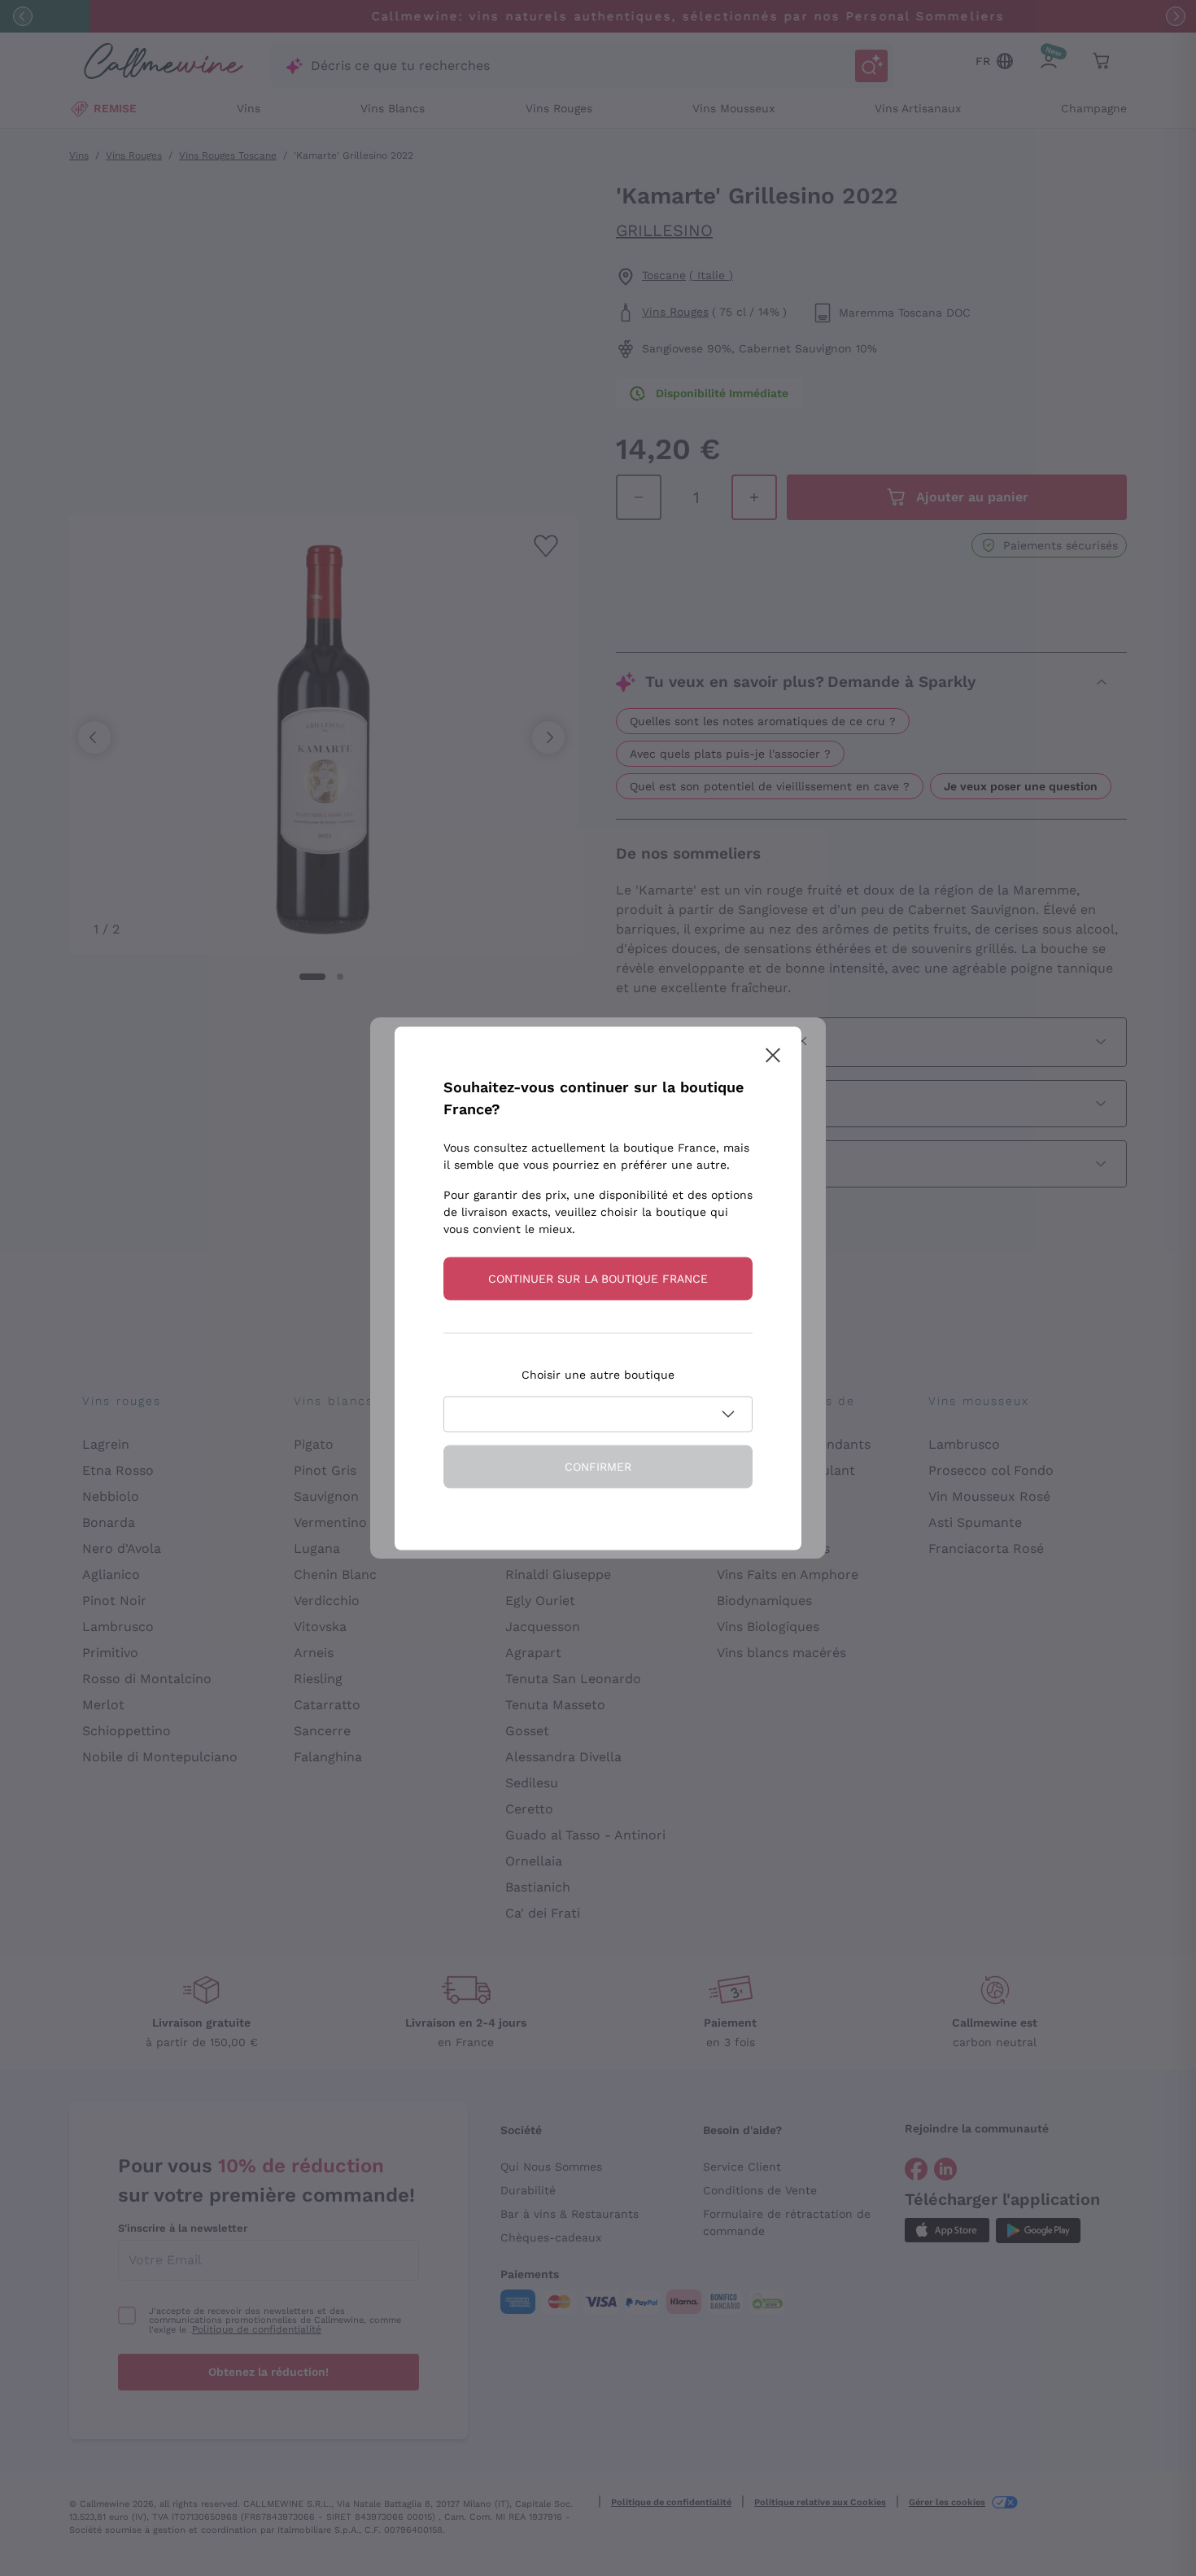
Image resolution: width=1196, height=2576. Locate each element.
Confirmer (598, 1466)
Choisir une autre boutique (598, 1374)
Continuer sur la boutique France (598, 1278)
